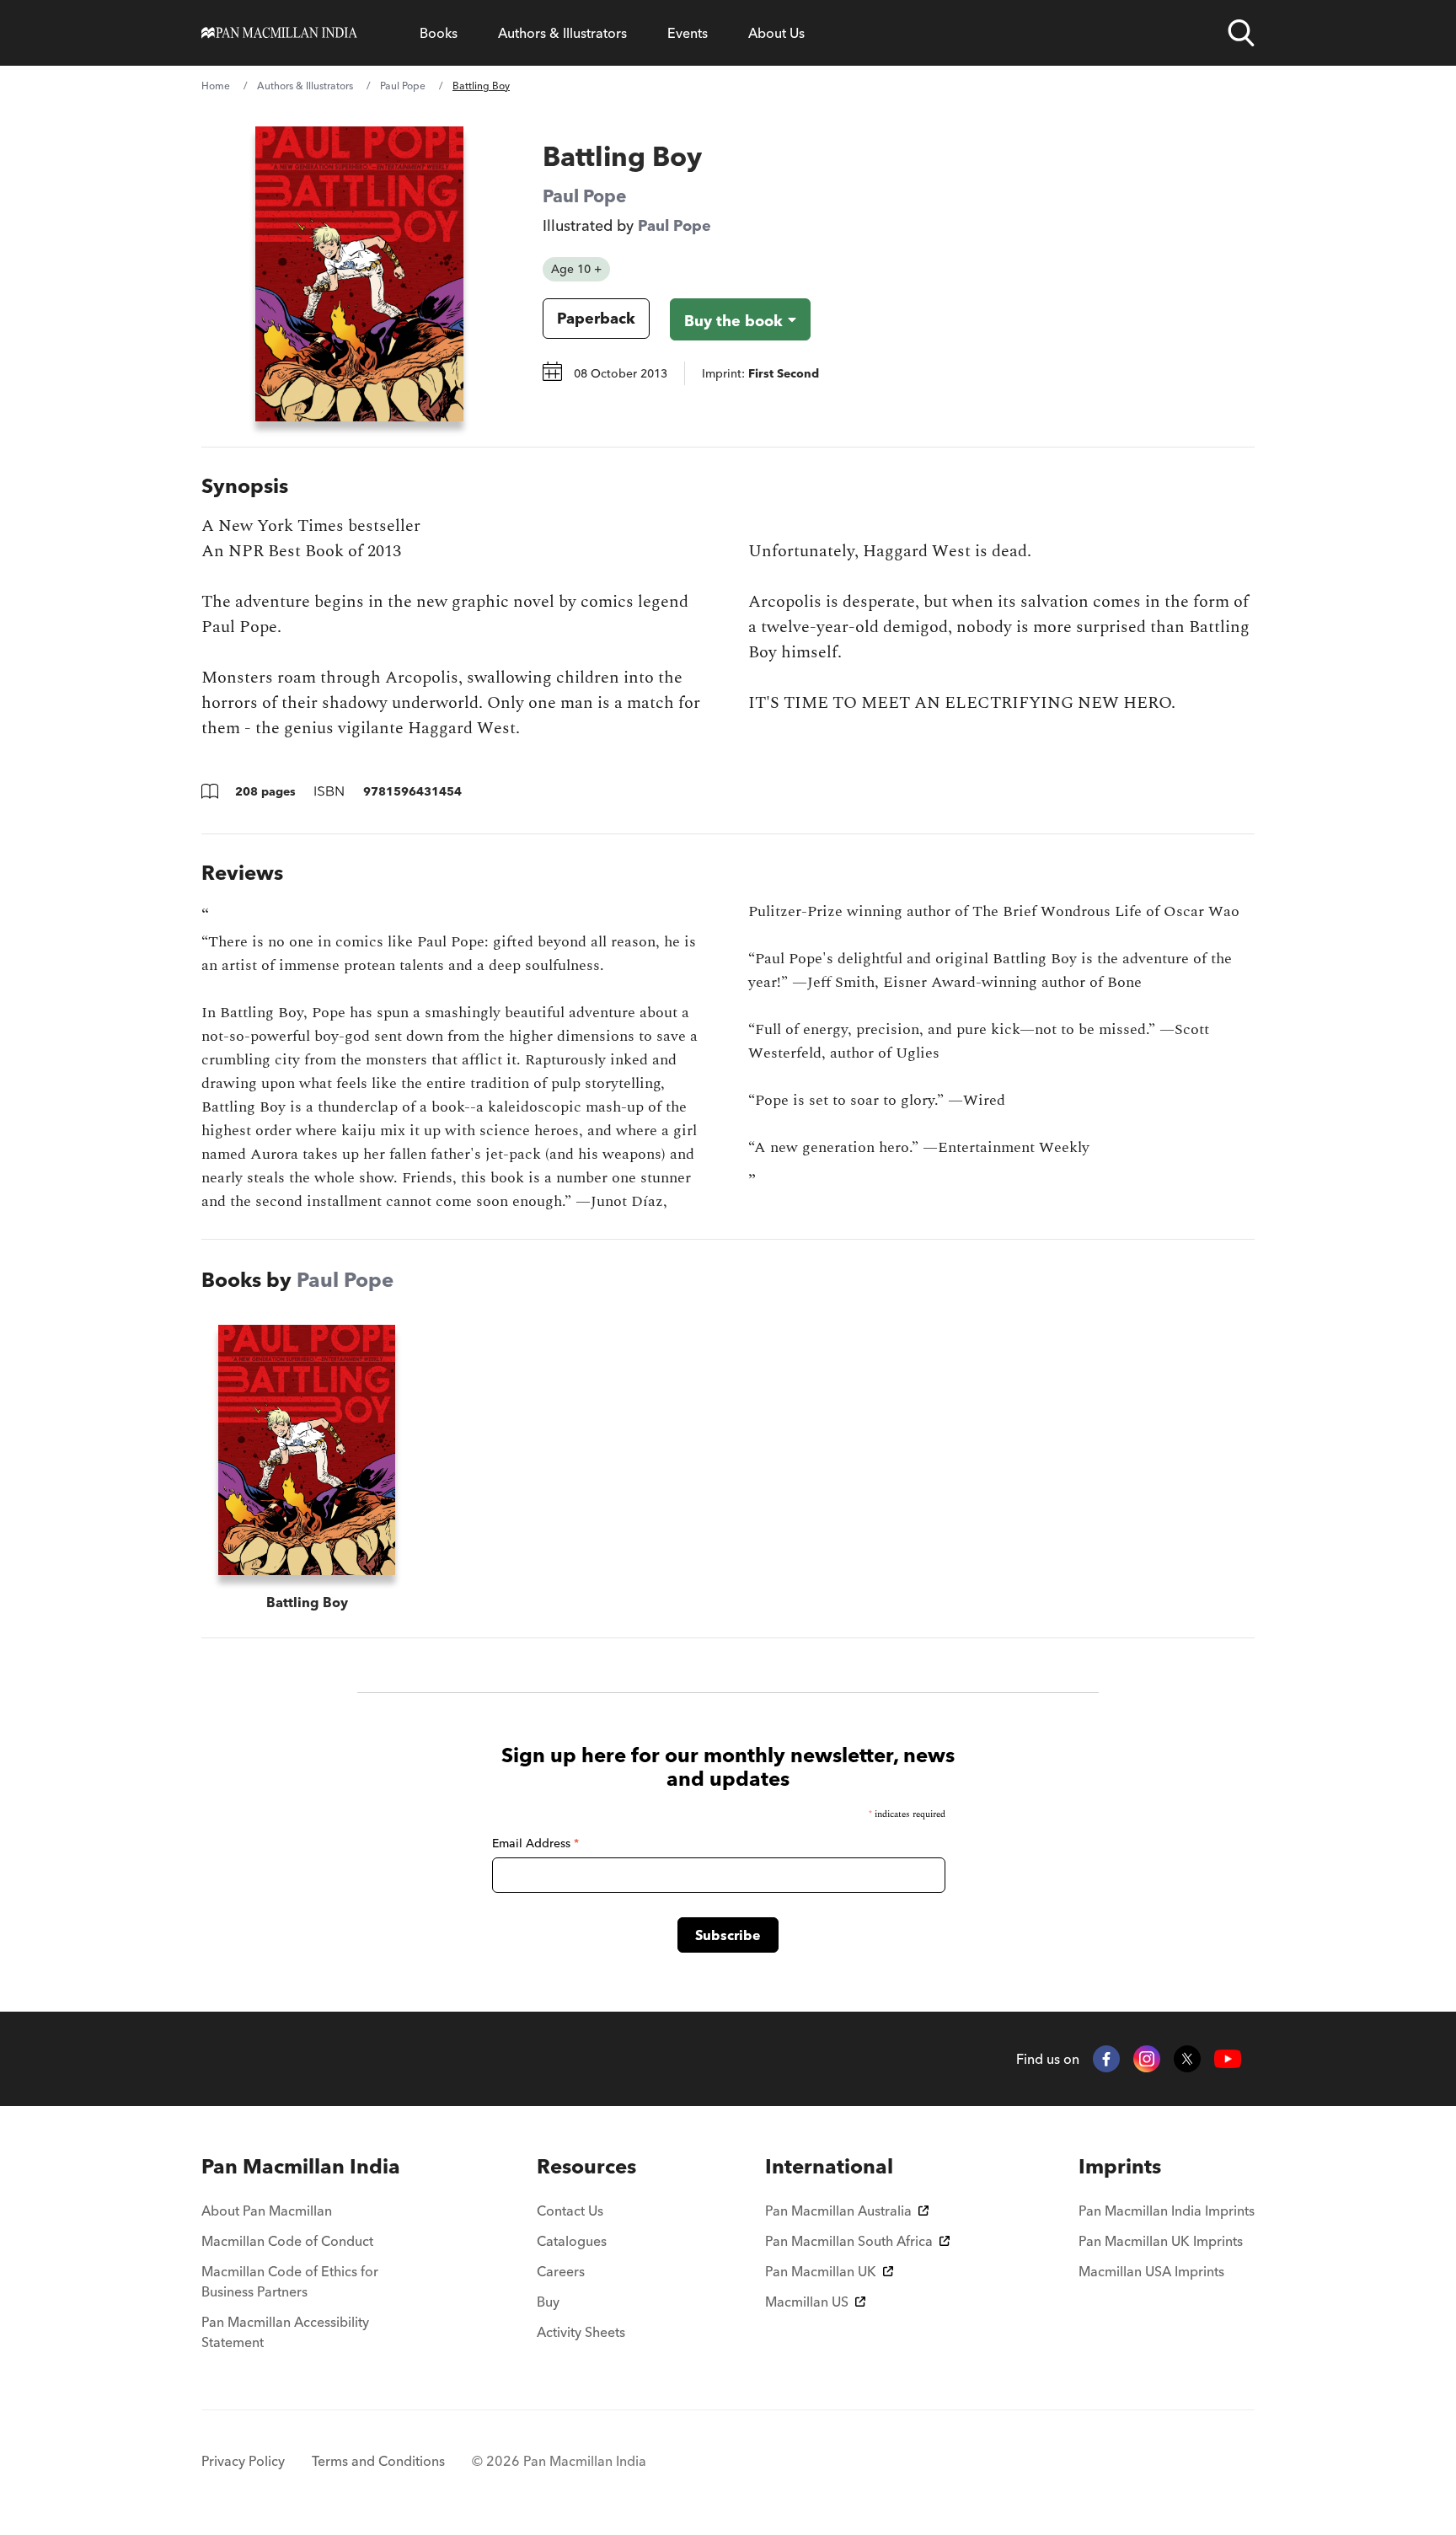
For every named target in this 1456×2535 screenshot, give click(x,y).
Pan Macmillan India (301, 2166)
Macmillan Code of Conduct (287, 2241)
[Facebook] (1106, 2059)
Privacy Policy (243, 2461)
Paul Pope (403, 86)
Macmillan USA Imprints (1151, 2271)
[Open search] (1241, 33)
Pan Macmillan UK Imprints (1161, 2241)
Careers (561, 2271)
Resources (586, 2166)
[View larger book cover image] (359, 274)
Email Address (535, 1843)
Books (439, 33)
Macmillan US (807, 2302)
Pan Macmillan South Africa (849, 2241)
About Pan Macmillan (267, 2211)
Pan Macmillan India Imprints (1167, 2211)
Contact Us (570, 2211)
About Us (776, 33)
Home (216, 86)
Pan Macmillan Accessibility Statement (285, 2332)
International (829, 2166)
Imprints (1120, 2166)
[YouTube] (1228, 2059)
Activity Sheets (581, 2332)
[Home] (279, 33)
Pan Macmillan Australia (838, 2211)
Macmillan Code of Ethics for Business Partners (290, 2281)
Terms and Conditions (378, 2461)
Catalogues (572, 2241)
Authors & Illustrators (562, 33)
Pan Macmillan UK (821, 2271)
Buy (548, 2302)
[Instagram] (1147, 2059)
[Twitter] (1187, 2059)
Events (688, 33)
